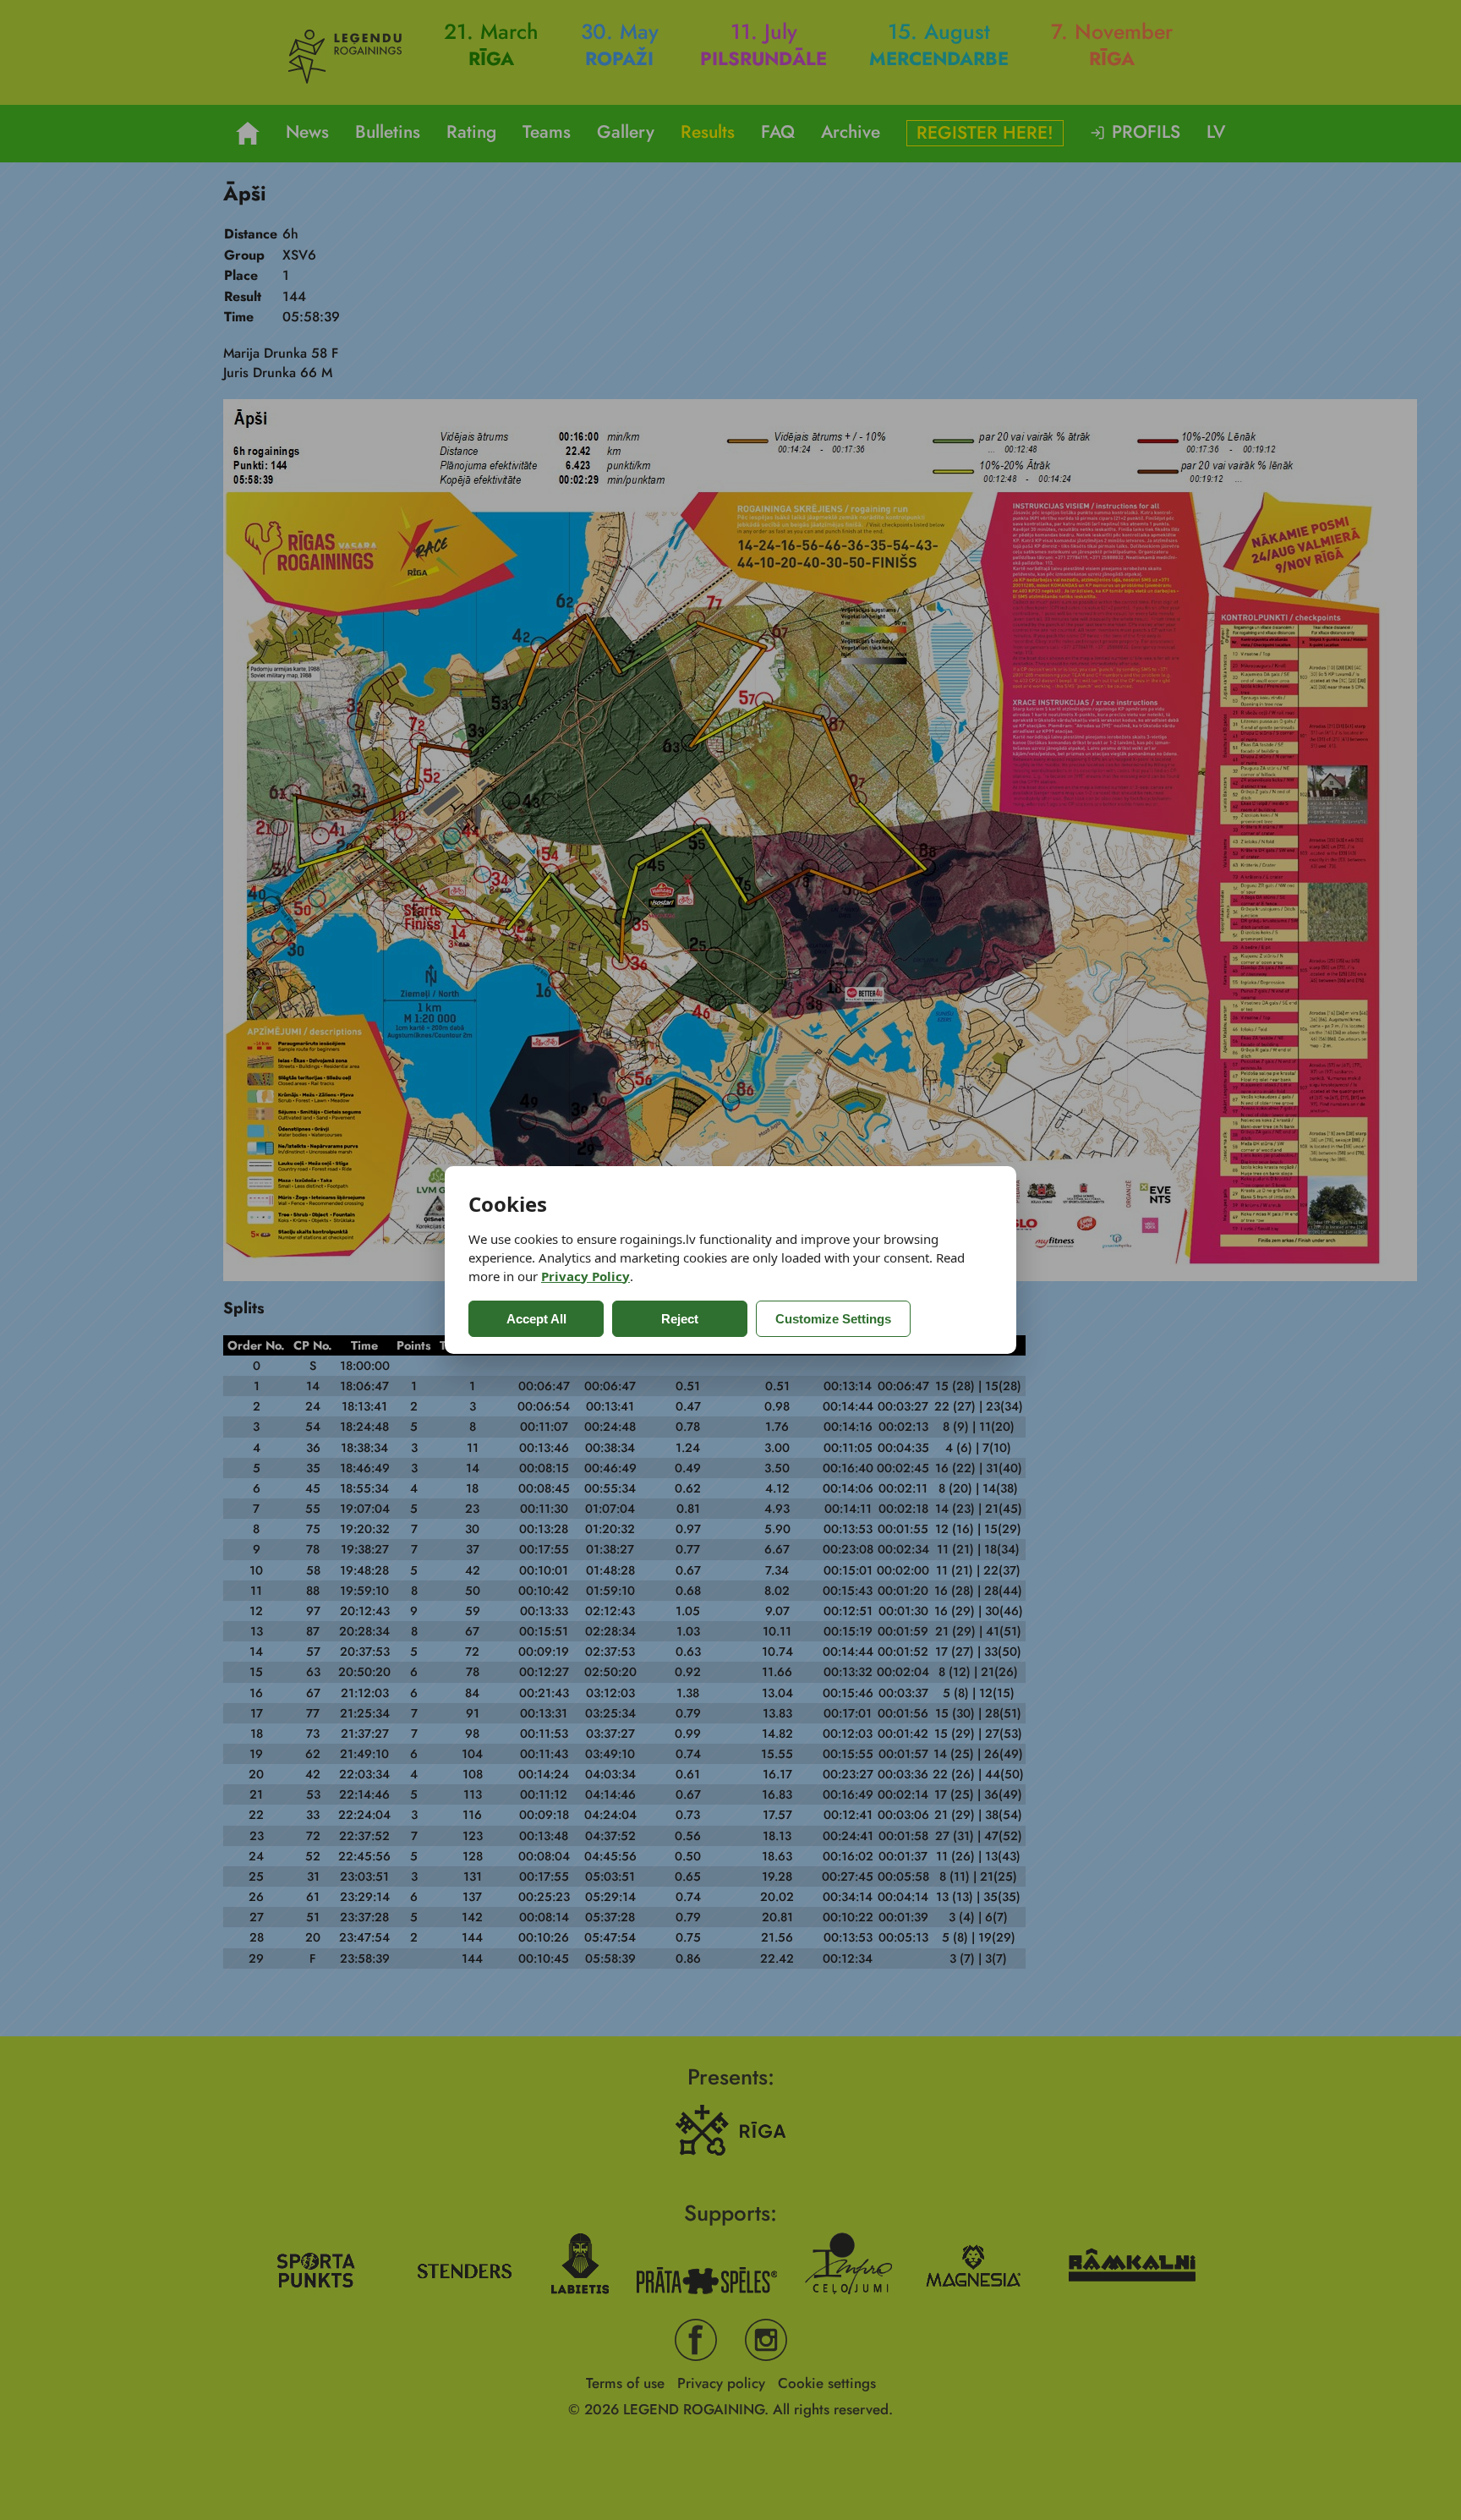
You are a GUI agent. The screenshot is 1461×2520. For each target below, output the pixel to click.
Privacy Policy (585, 1276)
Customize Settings (833, 1319)
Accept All (536, 1319)
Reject (680, 1319)
